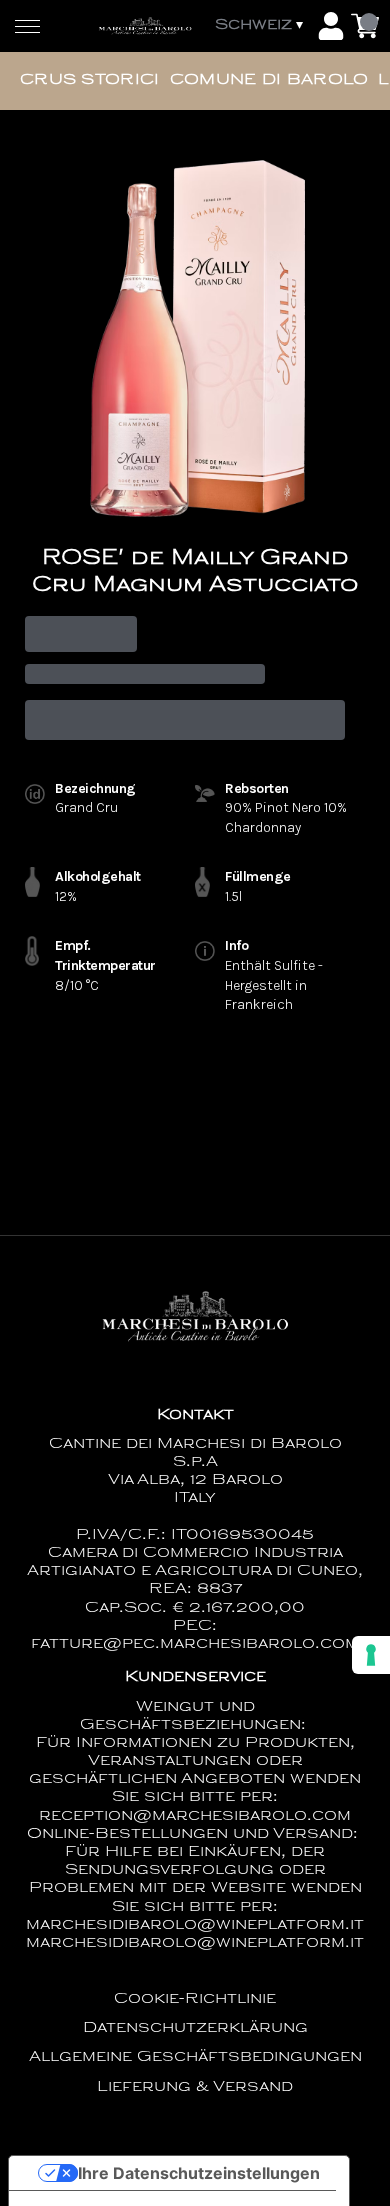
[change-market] (261, 26)
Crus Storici (90, 80)
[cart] (365, 26)
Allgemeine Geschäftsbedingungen (195, 2057)
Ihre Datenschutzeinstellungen (199, 2173)
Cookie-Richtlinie (195, 1999)
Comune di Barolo (269, 80)
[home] (145, 26)
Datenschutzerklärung (195, 2028)
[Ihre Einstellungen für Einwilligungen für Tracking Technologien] (371, 1655)
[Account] (331, 26)
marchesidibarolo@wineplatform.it (195, 1943)
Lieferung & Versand (195, 2087)
